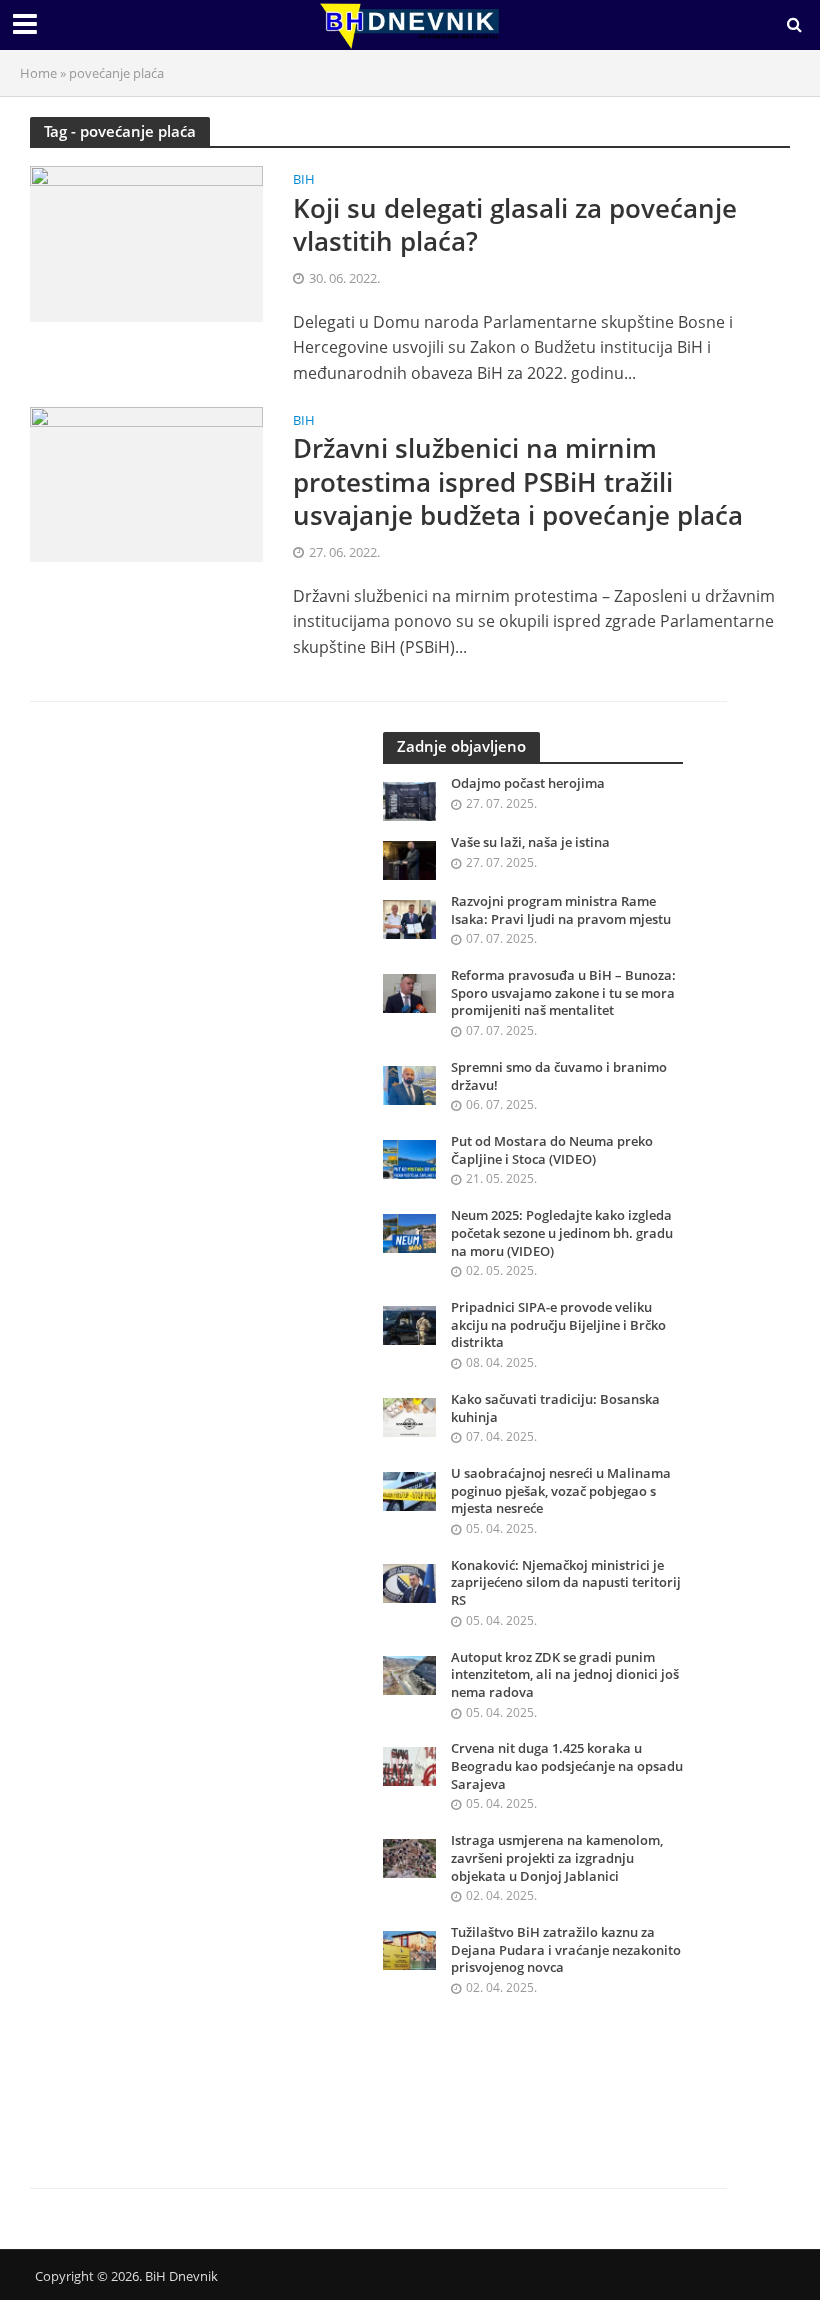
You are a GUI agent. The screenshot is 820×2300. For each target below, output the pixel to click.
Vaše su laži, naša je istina (530, 842)
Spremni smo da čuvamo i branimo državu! (559, 1076)
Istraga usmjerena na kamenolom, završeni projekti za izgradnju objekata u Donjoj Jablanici (557, 1858)
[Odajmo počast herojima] (409, 799)
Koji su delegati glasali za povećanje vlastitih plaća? (515, 225)
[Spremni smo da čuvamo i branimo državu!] (409, 1083)
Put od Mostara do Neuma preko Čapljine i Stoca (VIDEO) (552, 1150)
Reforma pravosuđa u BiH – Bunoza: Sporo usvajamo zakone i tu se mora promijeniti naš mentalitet (563, 993)
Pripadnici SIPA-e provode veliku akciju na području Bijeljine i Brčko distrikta (558, 1325)
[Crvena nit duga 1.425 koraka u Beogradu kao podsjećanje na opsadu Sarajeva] (409, 1765)
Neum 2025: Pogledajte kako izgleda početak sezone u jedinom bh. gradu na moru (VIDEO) (562, 1233)
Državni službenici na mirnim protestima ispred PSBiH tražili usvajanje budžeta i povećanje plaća (518, 482)
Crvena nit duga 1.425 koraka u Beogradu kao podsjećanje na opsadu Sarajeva (567, 1766)
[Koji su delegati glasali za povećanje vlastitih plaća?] (146, 242)
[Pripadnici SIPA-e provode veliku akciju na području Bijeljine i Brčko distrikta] (409, 1323)
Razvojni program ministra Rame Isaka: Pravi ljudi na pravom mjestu (561, 910)
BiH (304, 180)
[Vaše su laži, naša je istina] (409, 858)
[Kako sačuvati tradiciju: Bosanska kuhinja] (409, 1415)
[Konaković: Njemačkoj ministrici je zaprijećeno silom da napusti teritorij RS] (409, 1581)
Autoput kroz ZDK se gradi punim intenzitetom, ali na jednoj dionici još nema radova (565, 1675)
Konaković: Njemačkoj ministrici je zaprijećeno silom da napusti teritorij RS (566, 1583)
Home (38, 73)
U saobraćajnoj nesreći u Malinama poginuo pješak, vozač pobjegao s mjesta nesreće (561, 1491)
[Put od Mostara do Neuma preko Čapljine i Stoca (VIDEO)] (409, 1157)
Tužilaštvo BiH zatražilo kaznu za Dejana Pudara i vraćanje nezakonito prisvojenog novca (566, 1950)
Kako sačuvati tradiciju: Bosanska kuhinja (555, 1408)
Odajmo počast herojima (528, 783)
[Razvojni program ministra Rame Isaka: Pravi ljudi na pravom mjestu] (409, 917)
